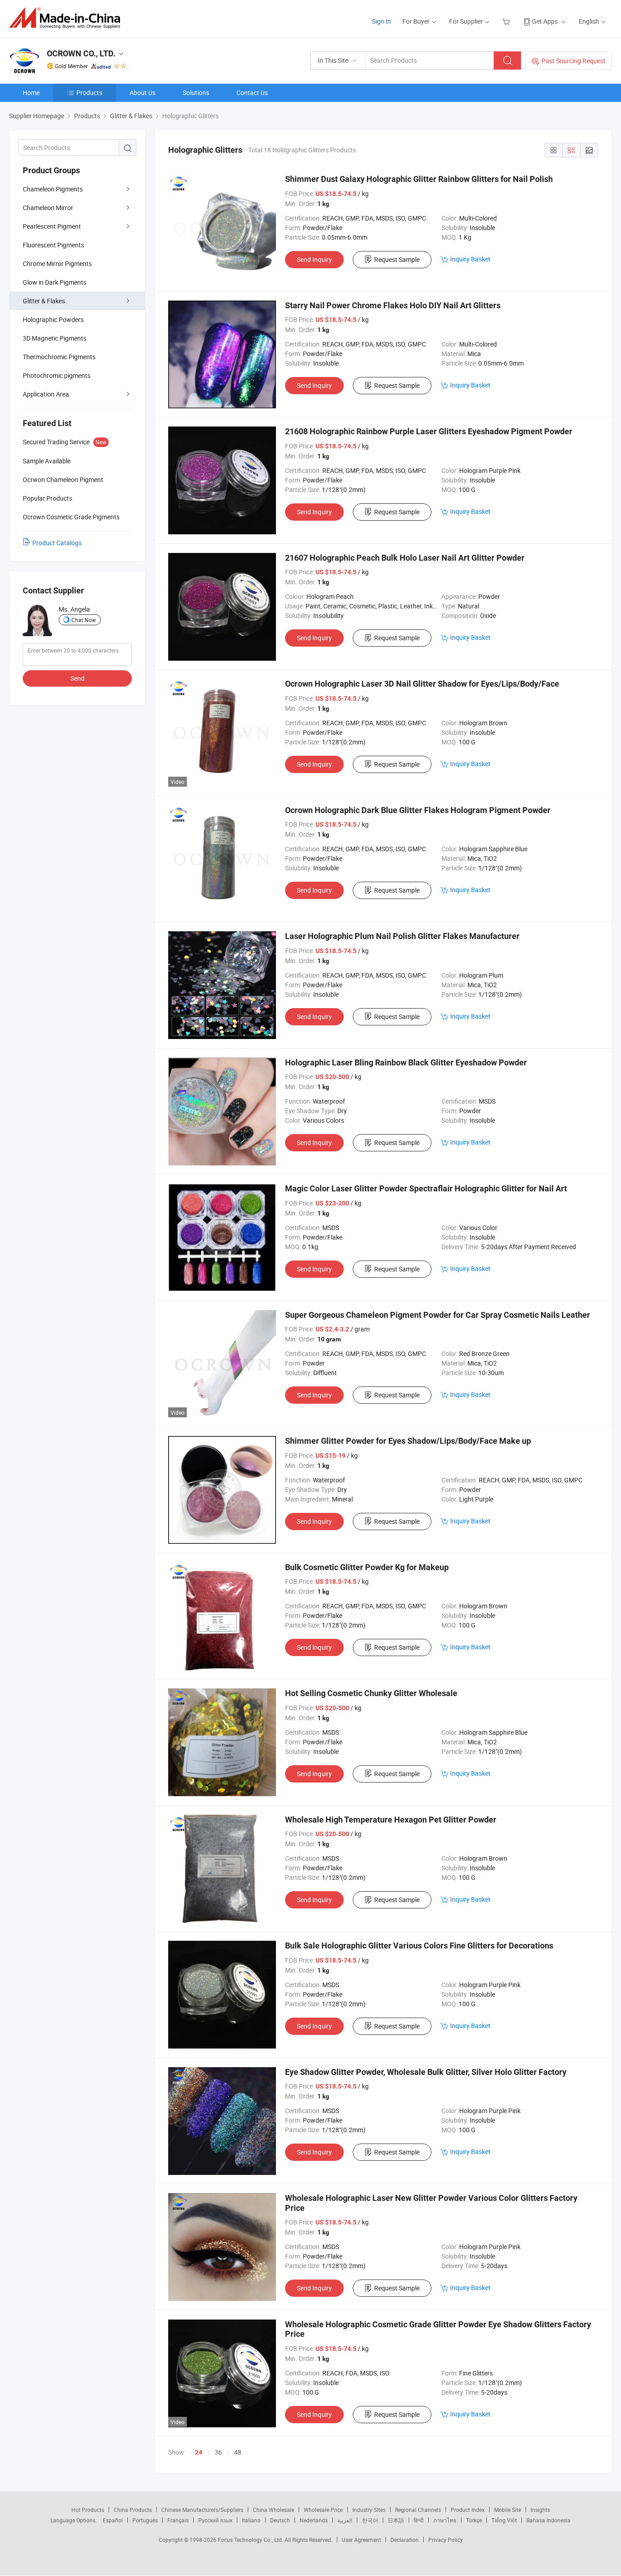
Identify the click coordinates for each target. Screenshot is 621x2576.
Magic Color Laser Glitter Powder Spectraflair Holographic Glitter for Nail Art (426, 1188)
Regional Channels (418, 2510)
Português (145, 2520)
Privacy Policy (446, 2540)
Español (113, 2520)
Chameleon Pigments (53, 189)
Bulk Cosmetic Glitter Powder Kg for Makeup (367, 1567)
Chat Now (84, 620)
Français (178, 2520)
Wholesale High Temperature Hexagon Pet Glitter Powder (391, 1820)
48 (238, 2452)
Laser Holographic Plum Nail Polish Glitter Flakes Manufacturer (402, 936)
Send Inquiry (314, 259)
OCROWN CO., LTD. (81, 53)
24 (199, 2452)
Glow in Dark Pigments (55, 282)
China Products (133, 2510)
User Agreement (361, 2540)
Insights (540, 2510)
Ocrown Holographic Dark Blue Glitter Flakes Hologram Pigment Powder (418, 810)
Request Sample (397, 259)
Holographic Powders (53, 319)
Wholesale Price (323, 2510)
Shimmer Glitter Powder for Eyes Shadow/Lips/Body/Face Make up (408, 1441)
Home (31, 93)
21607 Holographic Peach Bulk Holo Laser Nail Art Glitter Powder (405, 558)
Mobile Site (508, 2510)
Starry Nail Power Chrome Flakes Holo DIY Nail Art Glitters (393, 305)
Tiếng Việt (504, 2520)
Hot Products (88, 2510)
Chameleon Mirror (48, 208)
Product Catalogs (57, 543)
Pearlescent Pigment (52, 226)
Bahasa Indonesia (548, 2520)
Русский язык (215, 2520)
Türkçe (474, 2520)
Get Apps (545, 21)
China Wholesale (273, 2510)
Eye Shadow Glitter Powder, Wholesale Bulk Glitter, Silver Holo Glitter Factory (426, 2072)
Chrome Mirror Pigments (57, 264)
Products (89, 93)
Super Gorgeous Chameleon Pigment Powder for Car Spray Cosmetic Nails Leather (438, 1315)
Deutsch (280, 2520)
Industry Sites (369, 2510)
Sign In (381, 21)
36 (218, 2452)
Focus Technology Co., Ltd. (251, 2540)
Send (78, 678)
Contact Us (252, 93)
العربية (345, 2520)
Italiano (251, 2520)
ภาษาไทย (445, 2520)
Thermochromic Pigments (59, 357)
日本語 (396, 2520)
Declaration (405, 2540)
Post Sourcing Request (573, 61)
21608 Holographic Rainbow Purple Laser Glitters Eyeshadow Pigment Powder (429, 431)
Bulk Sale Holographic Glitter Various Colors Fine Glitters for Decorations (419, 1946)
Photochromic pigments (57, 375)
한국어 (370, 2520)
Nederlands (314, 2520)
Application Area (46, 394)
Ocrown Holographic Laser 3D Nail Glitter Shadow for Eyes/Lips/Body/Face (422, 684)
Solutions (196, 93)
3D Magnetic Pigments (55, 338)
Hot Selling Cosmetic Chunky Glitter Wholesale (371, 1693)
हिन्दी (419, 2520)
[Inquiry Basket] (507, 21)
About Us (143, 93)
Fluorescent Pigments (53, 245)
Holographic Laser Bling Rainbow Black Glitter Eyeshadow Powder (406, 1062)
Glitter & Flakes (44, 301)
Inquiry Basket (470, 259)
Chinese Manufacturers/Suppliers (202, 2510)
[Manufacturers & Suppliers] (68, 18)
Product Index (468, 2510)
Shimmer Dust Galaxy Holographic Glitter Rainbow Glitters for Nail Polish (419, 179)
